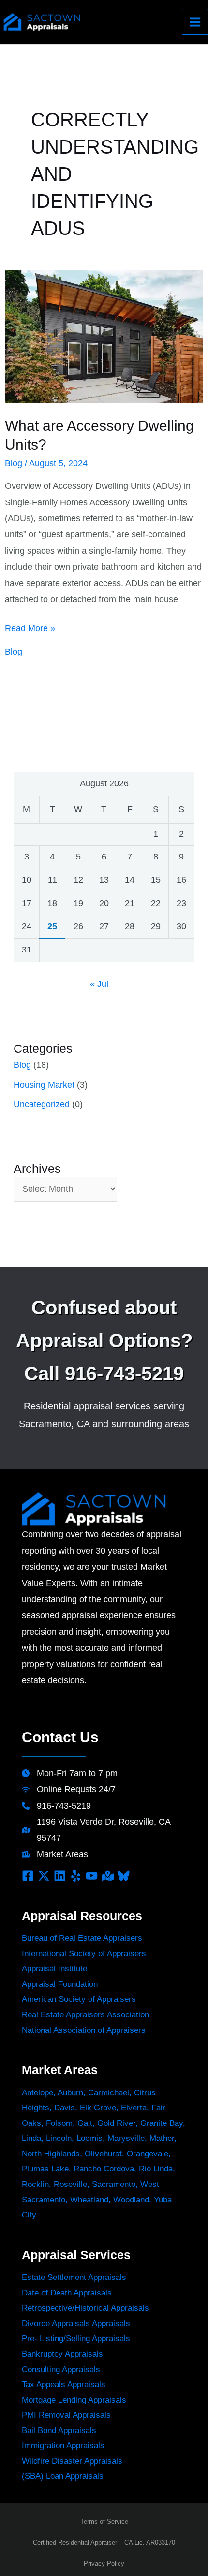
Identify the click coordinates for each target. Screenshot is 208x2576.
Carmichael (109, 2093)
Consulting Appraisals (61, 2369)
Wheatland (89, 2200)
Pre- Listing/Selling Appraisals (76, 2338)
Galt (85, 2123)
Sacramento (114, 2184)
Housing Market (44, 1085)
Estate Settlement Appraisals (74, 2277)
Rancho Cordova (104, 2169)
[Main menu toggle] (195, 22)
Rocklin (35, 2184)
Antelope (37, 2093)
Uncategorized (42, 1104)
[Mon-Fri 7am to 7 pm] (70, 1773)
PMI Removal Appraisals (66, 2415)
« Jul (99, 984)
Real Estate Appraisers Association (85, 2015)
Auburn (70, 2093)
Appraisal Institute (54, 1969)
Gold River (116, 2123)
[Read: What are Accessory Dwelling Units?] (104, 336)
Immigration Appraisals (63, 2445)
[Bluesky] (124, 1876)
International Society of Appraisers (84, 1954)
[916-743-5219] (56, 1806)
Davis (65, 2108)
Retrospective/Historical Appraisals (85, 2308)
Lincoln (59, 2138)
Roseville (70, 2184)
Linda (31, 2138)
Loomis (89, 2138)
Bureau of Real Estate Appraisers (82, 1938)
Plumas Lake (45, 2169)
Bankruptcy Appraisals (62, 2354)
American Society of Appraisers (79, 1999)
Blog (14, 463)
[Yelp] (76, 1876)
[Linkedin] (60, 1876)
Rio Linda (156, 2169)
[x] (44, 1876)
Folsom (59, 2123)
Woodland (131, 2200)
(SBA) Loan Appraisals (63, 2476)
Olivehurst (103, 2154)
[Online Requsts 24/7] (69, 1789)
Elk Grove (98, 2108)
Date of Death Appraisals (67, 2293)
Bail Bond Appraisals (59, 2430)
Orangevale (148, 2154)
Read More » (30, 630)
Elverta (134, 2108)
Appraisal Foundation (60, 1984)
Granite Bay (162, 2123)
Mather (162, 2138)
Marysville (126, 2138)
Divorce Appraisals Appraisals (76, 2323)
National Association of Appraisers (84, 2030)
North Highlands (51, 2154)
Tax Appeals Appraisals (64, 2384)
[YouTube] (92, 1876)
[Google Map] (108, 1876)
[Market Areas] (55, 1854)
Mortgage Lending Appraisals (74, 2400)
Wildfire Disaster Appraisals (72, 2461)
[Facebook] (28, 1876)
